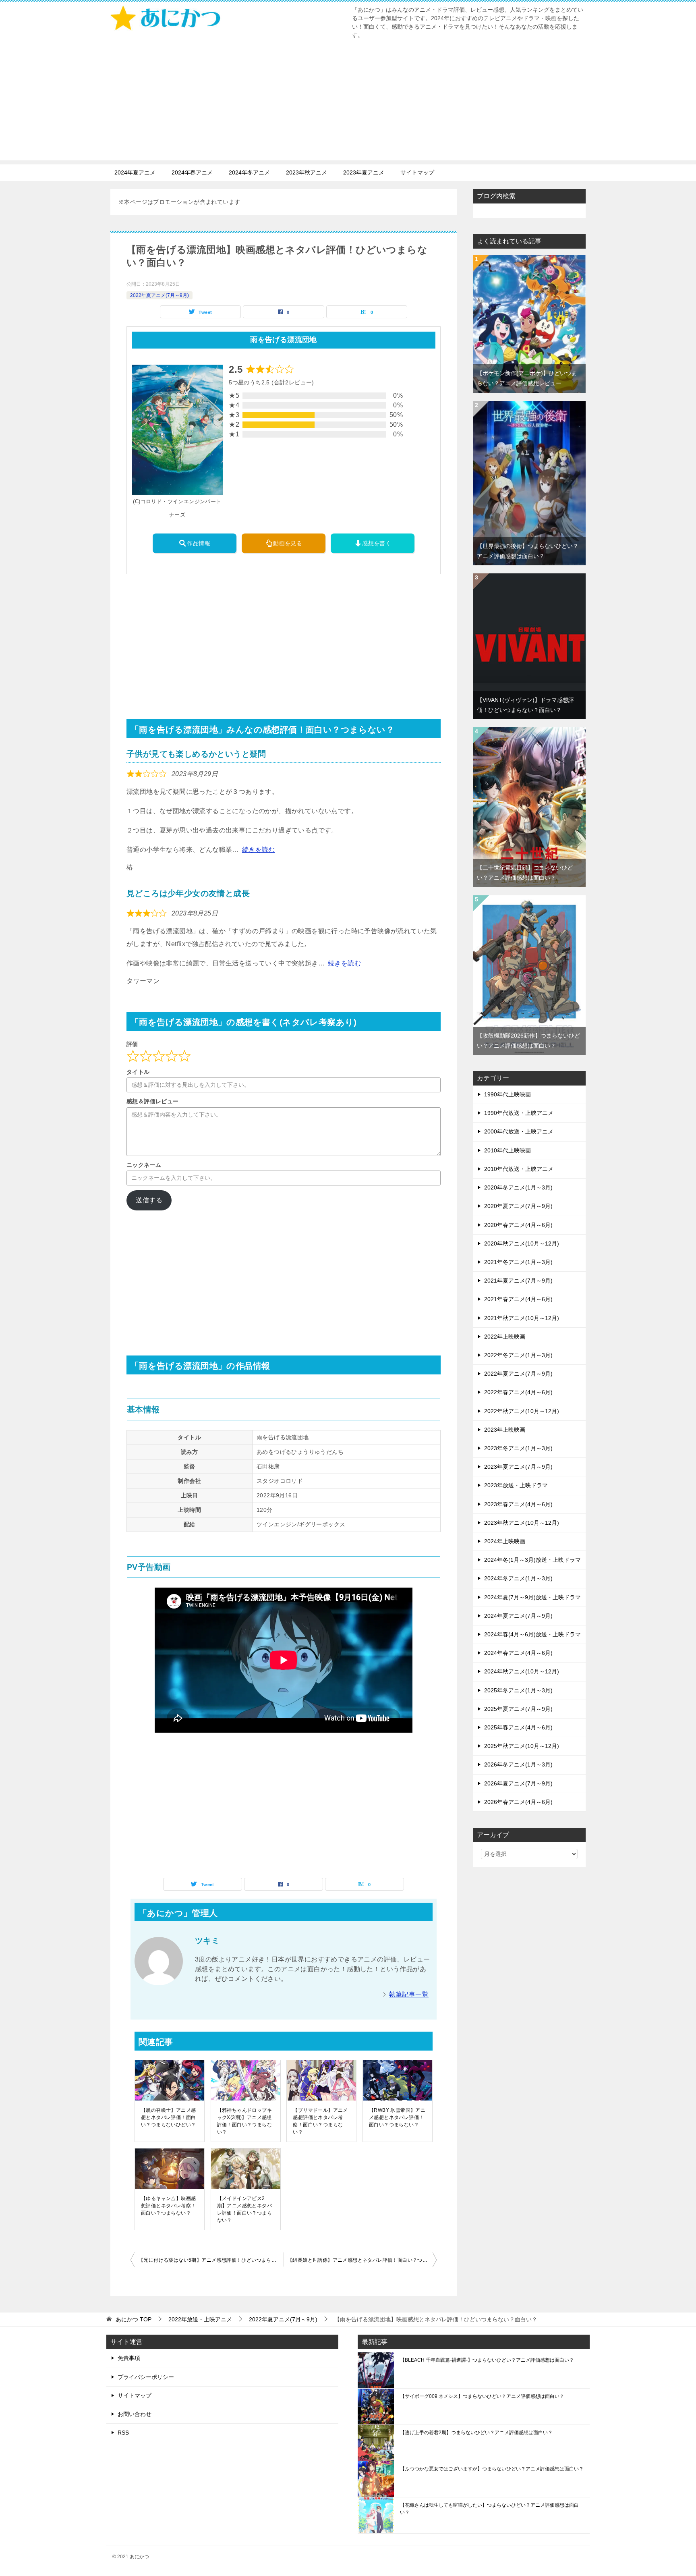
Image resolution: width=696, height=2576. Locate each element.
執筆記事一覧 (409, 1994)
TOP (134, 2319)
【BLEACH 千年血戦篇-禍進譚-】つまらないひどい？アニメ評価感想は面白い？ (487, 2360)
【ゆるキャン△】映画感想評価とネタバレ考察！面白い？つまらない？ (168, 2206)
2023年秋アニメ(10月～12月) (522, 1523)
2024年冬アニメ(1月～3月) (518, 1578)
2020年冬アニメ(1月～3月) (518, 1187)
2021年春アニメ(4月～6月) (518, 1299)
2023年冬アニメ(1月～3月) (518, 1448)
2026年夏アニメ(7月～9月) (518, 1783)
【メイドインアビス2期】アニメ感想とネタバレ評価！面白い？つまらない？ (244, 2209)
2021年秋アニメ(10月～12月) (522, 1318)
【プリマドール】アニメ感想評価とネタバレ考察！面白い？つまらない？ (320, 2121)
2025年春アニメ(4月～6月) (518, 1727)
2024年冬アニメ (249, 172)
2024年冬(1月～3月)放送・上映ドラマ (532, 1560)
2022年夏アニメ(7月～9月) (159, 295)
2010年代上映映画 (507, 1150)
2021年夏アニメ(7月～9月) (518, 1281)
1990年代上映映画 (507, 1094)
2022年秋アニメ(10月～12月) (522, 1411)
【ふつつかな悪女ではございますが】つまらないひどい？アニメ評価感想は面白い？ (492, 2469)
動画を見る (288, 543)
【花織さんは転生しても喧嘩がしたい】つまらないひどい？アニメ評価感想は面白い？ (489, 2509)
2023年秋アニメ (307, 172)
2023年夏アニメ (364, 172)
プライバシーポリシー (146, 2377)
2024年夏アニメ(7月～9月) (518, 1616)
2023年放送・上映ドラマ (516, 1485)
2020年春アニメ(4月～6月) (518, 1225)
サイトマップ (417, 172)
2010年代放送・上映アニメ (519, 1169)
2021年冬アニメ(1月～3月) (518, 1262)
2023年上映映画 (505, 1430)
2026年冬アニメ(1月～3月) (518, 1764)
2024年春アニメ (192, 172)
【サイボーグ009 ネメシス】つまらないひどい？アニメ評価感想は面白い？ (482, 2396)
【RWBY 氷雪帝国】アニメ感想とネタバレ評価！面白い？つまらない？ (397, 2117)
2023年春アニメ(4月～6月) (518, 1504)
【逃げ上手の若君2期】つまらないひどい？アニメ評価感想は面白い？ (476, 2433)
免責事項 (129, 2358)
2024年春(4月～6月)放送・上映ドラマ (532, 1634)
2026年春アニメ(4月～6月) (518, 1802)
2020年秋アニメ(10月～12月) (522, 1243)
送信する (149, 1200)
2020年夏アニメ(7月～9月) (518, 1206)
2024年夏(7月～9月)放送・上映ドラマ (532, 1597)
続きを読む (259, 850)
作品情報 (199, 543)
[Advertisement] (348, 104)
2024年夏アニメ (135, 172)
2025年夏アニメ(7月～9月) (518, 1709)
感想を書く (377, 543)
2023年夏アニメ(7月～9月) (518, 1467)
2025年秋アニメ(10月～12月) (522, 1746)
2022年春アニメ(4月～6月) (518, 1392)
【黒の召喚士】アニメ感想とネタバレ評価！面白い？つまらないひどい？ (168, 2117)
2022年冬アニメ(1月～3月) (518, 1355)
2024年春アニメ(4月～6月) (518, 1653)
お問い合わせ (135, 2414)
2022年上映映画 (505, 1337)
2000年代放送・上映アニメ (519, 1131)
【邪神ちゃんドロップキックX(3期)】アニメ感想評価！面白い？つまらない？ (244, 2121)
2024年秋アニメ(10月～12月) (522, 1671)
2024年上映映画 (505, 1541)
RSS (123, 2433)
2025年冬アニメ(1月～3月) (518, 1690)
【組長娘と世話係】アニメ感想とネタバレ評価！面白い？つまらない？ (362, 2260)
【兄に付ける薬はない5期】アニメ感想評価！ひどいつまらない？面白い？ (211, 2260)
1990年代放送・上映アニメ (519, 1113)
